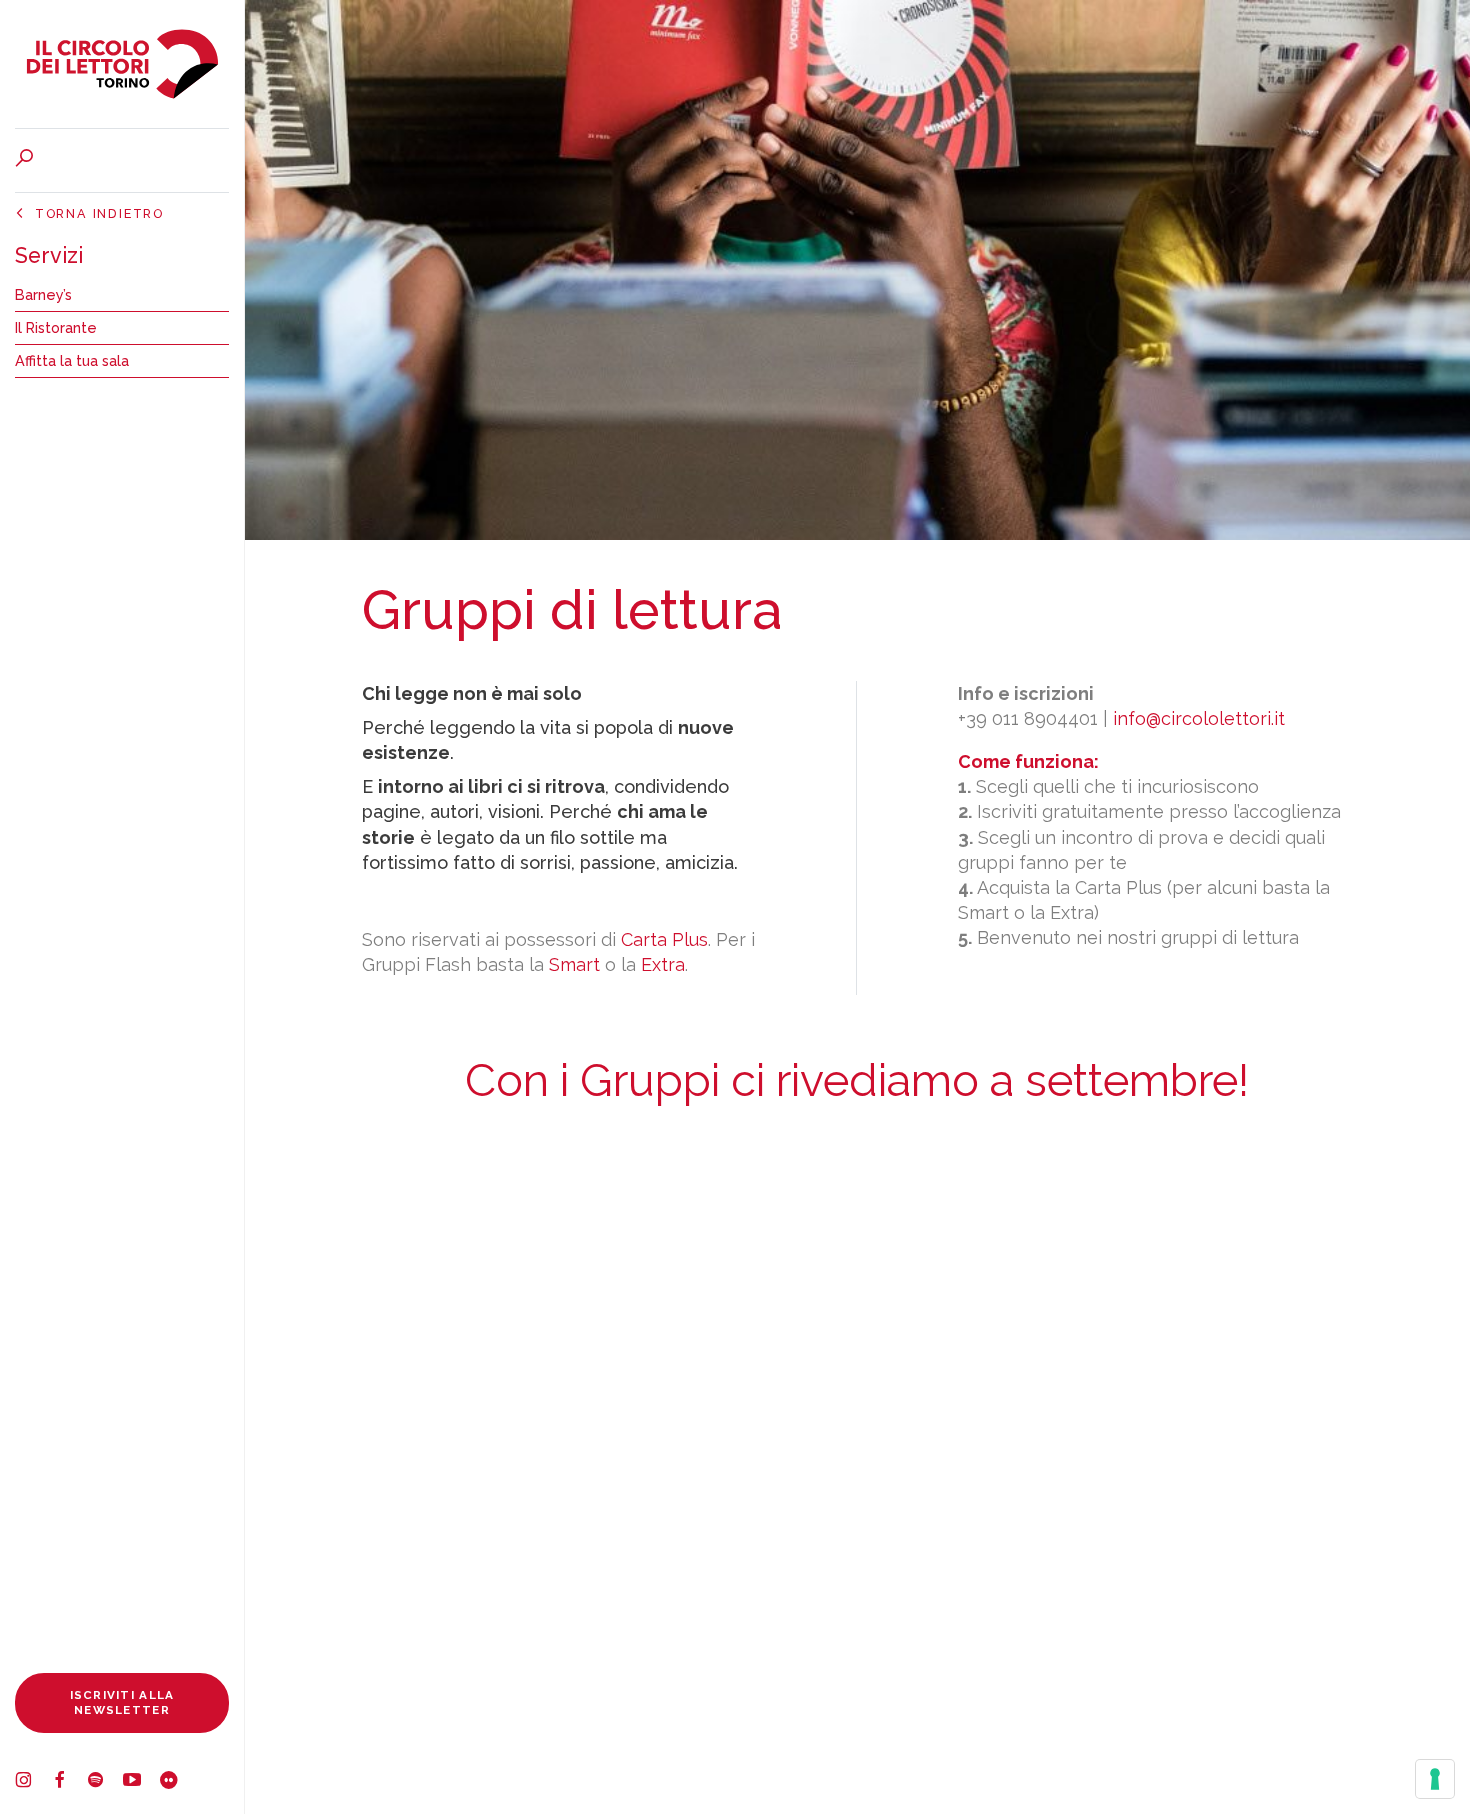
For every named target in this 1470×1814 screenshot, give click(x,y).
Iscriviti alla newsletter (122, 1702)
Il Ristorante (56, 327)
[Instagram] (33, 1782)
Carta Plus (664, 939)
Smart (574, 964)
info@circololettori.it (1199, 718)
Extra (663, 964)
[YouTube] (141, 1782)
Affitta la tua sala (72, 360)
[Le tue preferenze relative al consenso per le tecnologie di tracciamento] (1435, 1779)
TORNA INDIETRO (99, 213)
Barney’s (43, 294)
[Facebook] (69, 1782)
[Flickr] (177, 1782)
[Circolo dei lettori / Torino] (122, 64)
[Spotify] (105, 1782)
